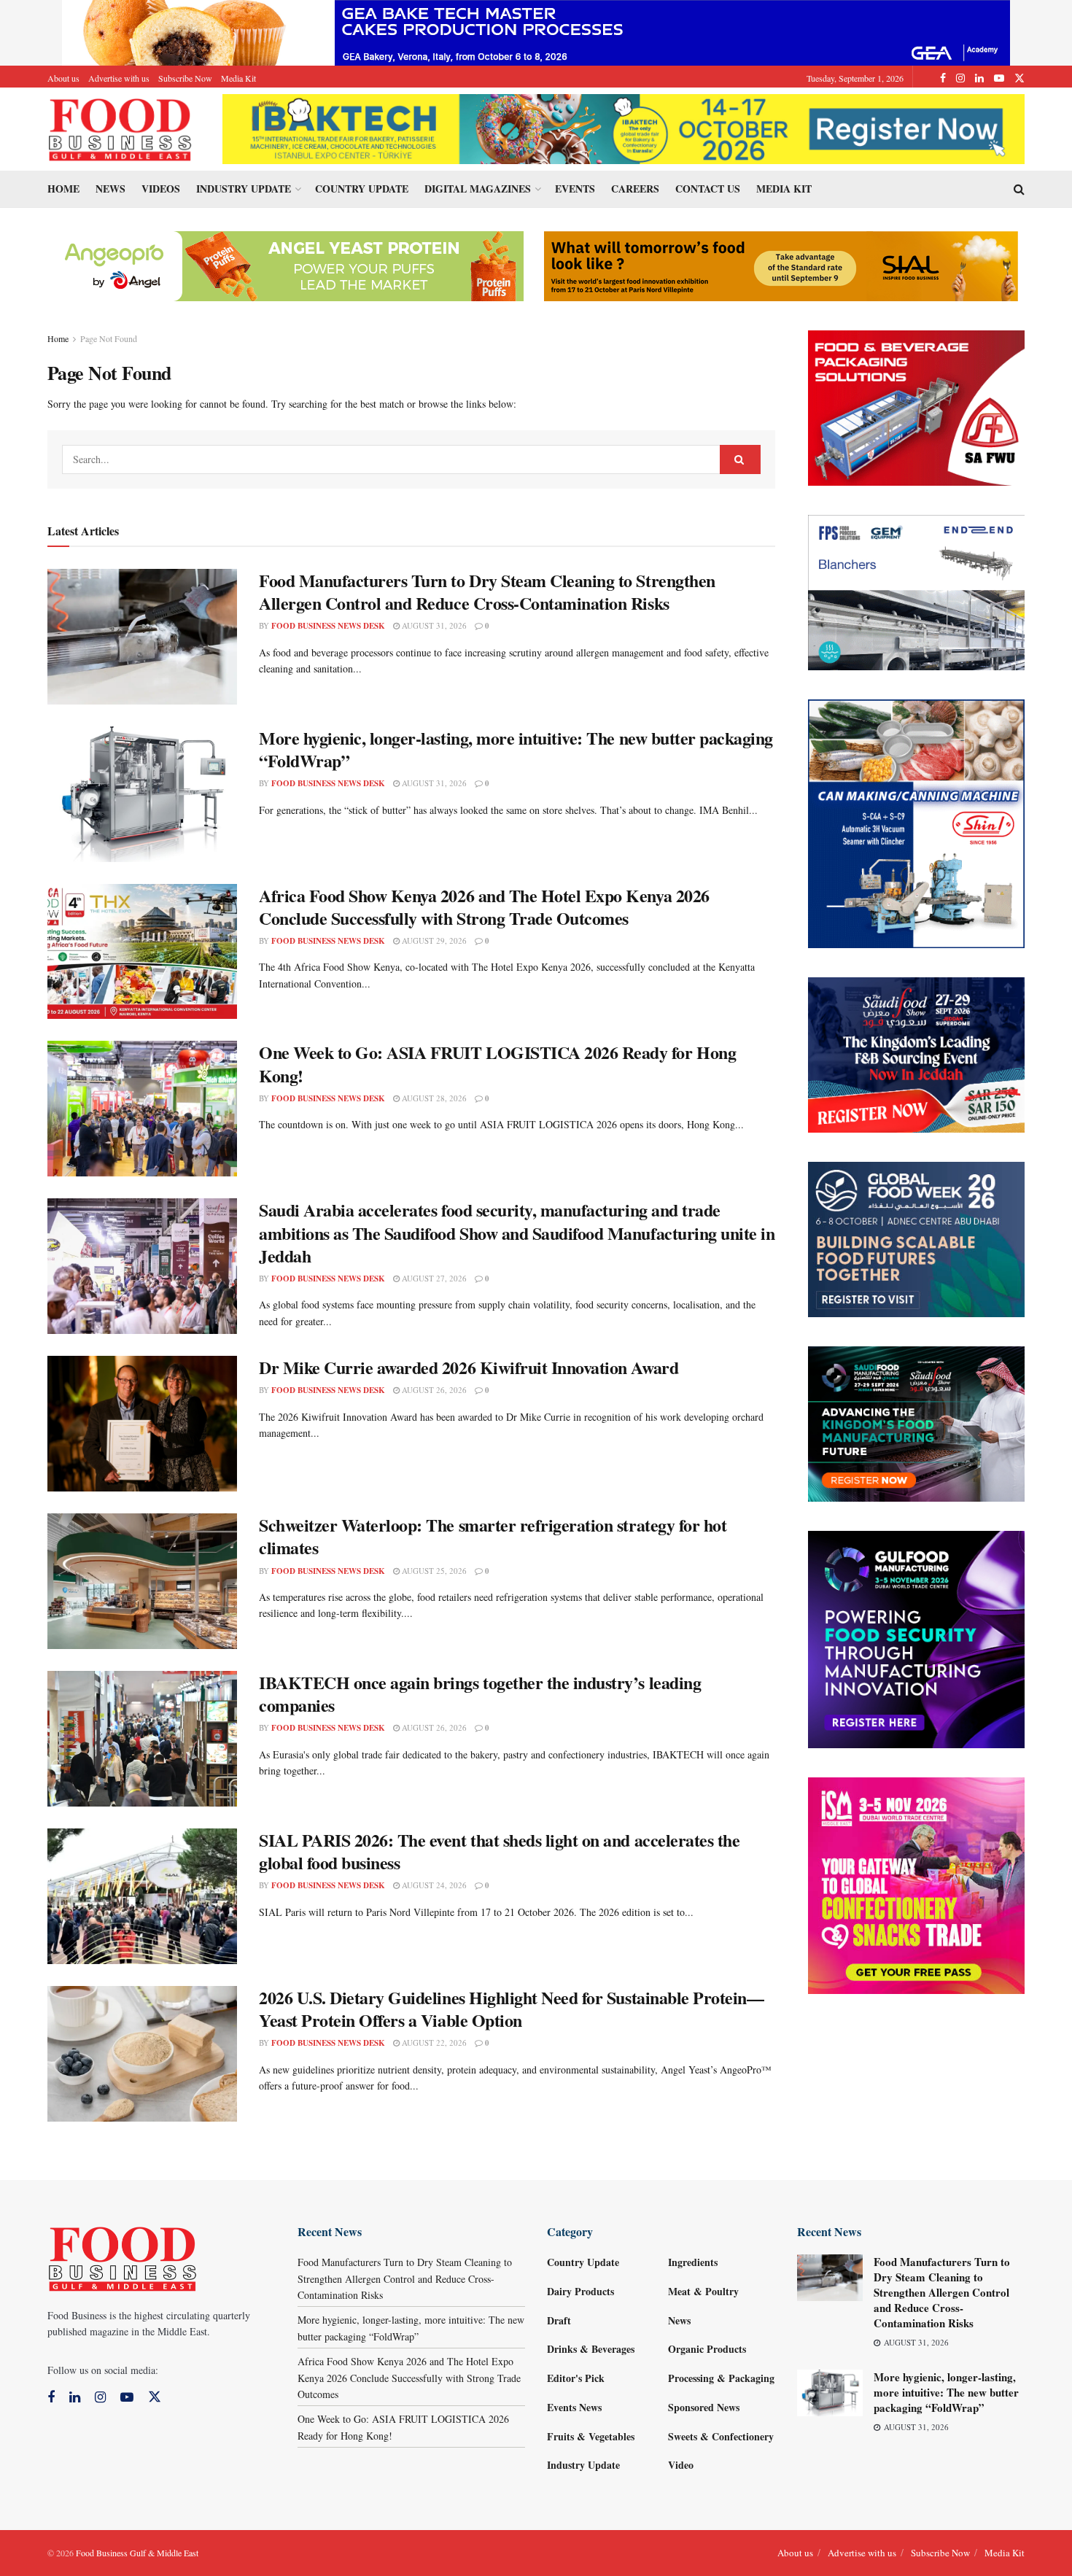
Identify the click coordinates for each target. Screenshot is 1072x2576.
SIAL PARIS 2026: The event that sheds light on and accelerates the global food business (499, 1851)
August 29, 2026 (433, 940)
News (110, 189)
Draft (559, 2320)
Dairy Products (580, 2291)
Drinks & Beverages (591, 2349)
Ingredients (693, 2262)
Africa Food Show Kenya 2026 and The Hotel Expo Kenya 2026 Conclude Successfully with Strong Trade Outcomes (484, 907)
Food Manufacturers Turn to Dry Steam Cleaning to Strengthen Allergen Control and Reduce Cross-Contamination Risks (487, 591)
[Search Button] (1019, 189)
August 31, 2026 (433, 625)
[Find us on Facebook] (943, 78)
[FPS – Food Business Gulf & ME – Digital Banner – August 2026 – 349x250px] (917, 591)
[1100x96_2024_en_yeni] (624, 127)
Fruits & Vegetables (591, 2436)
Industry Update (244, 189)
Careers (635, 189)
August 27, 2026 (433, 1278)
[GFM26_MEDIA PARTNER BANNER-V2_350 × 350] (917, 1638)
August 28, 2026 (433, 1098)
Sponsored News (704, 2407)
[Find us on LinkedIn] (979, 78)
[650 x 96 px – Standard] (781, 264)
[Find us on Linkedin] (75, 2398)
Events (575, 189)
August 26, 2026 (433, 1390)
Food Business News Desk (328, 626)
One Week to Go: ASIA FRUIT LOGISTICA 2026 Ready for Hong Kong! (497, 1063)
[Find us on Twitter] (1019, 78)
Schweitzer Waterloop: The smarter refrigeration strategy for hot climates (493, 1536)
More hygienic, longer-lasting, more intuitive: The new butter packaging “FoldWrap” (516, 749)
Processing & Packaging (721, 2378)
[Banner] (287, 264)
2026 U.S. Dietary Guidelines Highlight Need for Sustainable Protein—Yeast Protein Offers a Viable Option (511, 2009)
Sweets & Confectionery (721, 2436)
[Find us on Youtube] (999, 78)
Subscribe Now (185, 78)
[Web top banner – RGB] (536, 31)
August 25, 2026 (433, 1571)
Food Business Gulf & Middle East (137, 2553)
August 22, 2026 (433, 2042)
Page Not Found (109, 338)
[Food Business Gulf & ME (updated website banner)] (917, 1238)
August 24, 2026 (433, 1885)
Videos (161, 189)
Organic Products (707, 2349)
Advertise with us (119, 78)
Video (681, 2465)
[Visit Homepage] (120, 129)
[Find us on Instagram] (960, 78)
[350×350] (917, 1884)
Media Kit (238, 78)
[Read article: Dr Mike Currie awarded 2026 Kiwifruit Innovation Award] (142, 1424)
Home (63, 189)
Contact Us (708, 189)
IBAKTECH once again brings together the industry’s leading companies (480, 1694)
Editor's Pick (576, 2378)
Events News (574, 2407)
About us (63, 78)
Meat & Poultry (703, 2291)
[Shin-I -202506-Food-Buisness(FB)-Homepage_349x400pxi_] (917, 822)
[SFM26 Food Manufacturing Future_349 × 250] (917, 1423)
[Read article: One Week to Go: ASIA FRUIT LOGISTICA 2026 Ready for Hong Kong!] (142, 1109)
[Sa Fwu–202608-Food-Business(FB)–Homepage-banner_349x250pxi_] (917, 407)
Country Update (362, 189)
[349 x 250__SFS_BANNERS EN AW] (917, 1054)
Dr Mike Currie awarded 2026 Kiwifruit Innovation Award (469, 1367)
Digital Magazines (478, 189)
